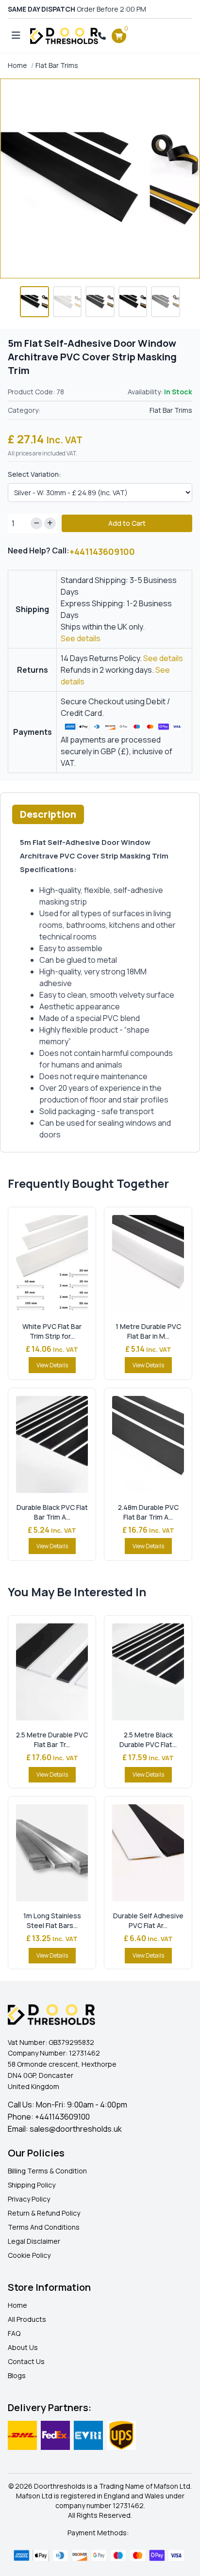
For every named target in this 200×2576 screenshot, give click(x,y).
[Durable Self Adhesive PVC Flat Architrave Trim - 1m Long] (148, 1853)
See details (81, 638)
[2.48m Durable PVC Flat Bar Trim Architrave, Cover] (148, 1444)
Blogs (17, 2375)
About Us (23, 2347)
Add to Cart (127, 523)
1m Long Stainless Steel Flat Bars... (52, 1920)
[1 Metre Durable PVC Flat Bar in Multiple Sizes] (148, 1264)
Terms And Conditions (44, 2227)
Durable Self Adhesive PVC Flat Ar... (148, 1920)
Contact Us (26, 2361)
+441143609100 (102, 551)
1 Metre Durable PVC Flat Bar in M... (148, 1331)
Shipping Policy (32, 2185)
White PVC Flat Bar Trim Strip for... (52, 1331)
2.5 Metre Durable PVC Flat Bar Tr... (52, 1740)
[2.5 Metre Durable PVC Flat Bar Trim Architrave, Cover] (52, 1672)
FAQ (14, 2333)
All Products (27, 2319)
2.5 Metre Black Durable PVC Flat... (148, 1740)
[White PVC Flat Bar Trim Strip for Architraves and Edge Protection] (52, 1264)
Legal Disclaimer (34, 2241)
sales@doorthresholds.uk (76, 2129)
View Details (52, 1365)
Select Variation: (34, 474)
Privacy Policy (29, 2199)
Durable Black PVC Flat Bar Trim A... (52, 1512)
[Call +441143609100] (102, 36)
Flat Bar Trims (57, 65)
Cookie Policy (29, 2255)
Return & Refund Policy (44, 2213)
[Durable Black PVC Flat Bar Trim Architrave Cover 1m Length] (52, 1444)
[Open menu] (16, 36)
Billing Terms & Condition (47, 2171)
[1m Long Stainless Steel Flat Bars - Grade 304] (52, 1853)
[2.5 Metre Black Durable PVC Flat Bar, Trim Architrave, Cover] (148, 1672)
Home (17, 65)
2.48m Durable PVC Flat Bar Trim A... (148, 1512)
